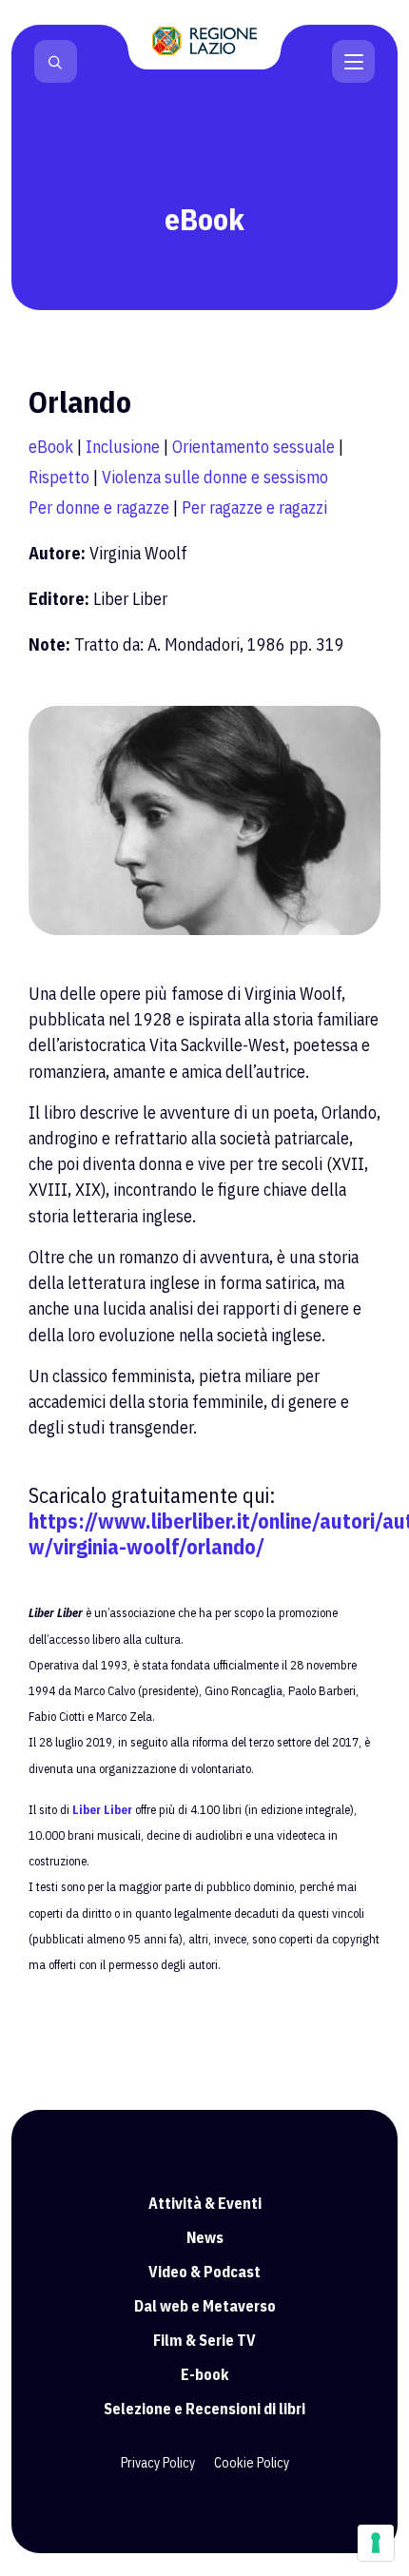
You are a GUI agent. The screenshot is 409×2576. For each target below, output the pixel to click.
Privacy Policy (158, 2463)
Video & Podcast (204, 2272)
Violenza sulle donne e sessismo (215, 477)
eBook (51, 447)
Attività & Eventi (205, 2203)
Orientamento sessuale (253, 447)
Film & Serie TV (204, 2340)
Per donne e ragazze (99, 507)
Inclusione (123, 447)
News (205, 2237)
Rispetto (59, 477)
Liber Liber (102, 1810)
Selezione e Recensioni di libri (204, 2409)
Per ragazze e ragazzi (254, 507)
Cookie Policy (252, 2463)
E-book (205, 2374)
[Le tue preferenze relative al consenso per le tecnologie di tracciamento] (376, 2543)
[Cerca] (56, 62)
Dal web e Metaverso (205, 2306)
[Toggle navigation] (354, 60)
